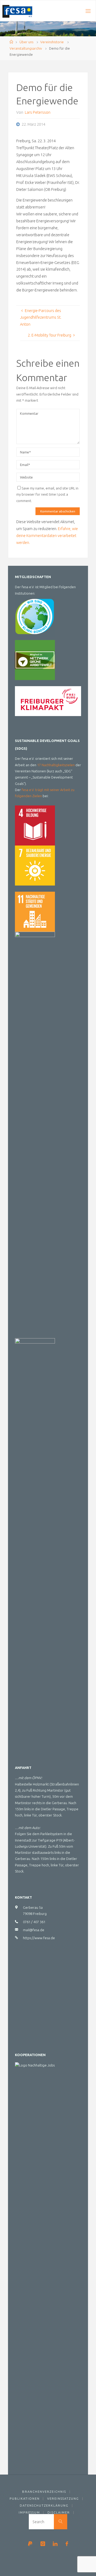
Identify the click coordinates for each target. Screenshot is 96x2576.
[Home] (11, 42)
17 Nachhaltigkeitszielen (56, 765)
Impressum (29, 2512)
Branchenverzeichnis (44, 2492)
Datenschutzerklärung (44, 2505)
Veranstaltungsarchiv (26, 48)
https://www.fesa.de (39, 1938)
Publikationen (25, 2498)
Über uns (26, 42)
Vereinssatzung (63, 2498)
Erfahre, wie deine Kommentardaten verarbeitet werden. (47, 536)
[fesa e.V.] (17, 11)
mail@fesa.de (34, 1930)
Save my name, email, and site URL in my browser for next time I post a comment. (47, 494)
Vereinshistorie (52, 42)
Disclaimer (59, 2512)
